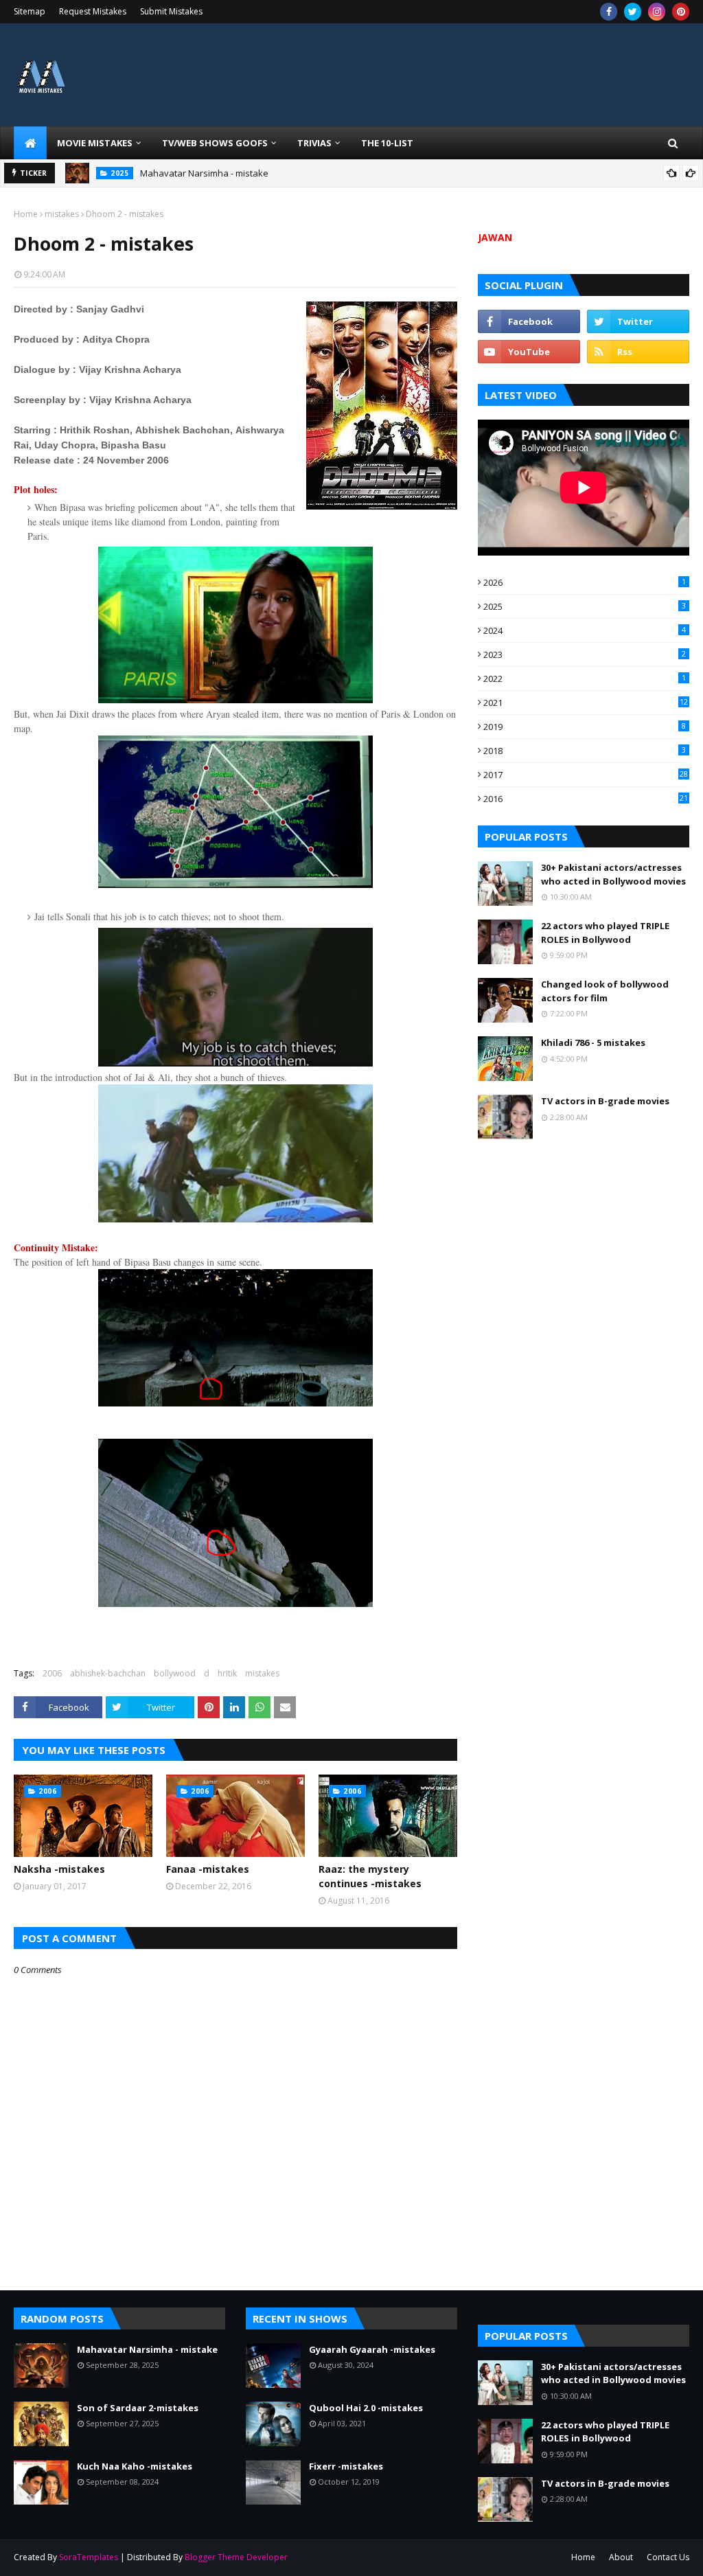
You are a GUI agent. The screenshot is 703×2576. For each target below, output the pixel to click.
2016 (586, 799)
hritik (227, 1673)
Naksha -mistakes (59, 1869)
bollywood (175, 1673)
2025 (585, 606)
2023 (585, 654)
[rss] (638, 352)
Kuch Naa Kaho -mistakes (135, 2466)
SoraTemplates (89, 2557)
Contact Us (668, 2557)
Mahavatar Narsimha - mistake (204, 173)
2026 (585, 582)
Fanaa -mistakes (208, 1869)
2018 (585, 751)
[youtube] (529, 352)
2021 (586, 703)
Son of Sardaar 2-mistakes (138, 2408)
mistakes (62, 214)
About (621, 2557)
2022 (585, 679)
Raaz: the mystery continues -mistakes (370, 1876)
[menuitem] (30, 143)
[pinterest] (681, 12)
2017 (586, 775)
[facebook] (609, 12)
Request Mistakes (93, 11)
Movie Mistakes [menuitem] (95, 143)
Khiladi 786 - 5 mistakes (593, 1042)
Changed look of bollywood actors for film (605, 991)
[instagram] (657, 12)
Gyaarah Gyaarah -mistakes (372, 2349)
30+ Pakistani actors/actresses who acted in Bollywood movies (613, 874)
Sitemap (30, 11)
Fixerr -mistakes (346, 2466)
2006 (52, 1673)
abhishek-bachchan (108, 1673)
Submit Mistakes (171, 11)
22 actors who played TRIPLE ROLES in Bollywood (605, 933)
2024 (585, 630)
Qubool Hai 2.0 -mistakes (366, 2408)
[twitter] (633, 12)
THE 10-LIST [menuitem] (387, 143)
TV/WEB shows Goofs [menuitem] (215, 143)
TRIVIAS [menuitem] (314, 143)
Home (26, 214)
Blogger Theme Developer (236, 2557)
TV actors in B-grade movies (605, 1101)
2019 (585, 727)
